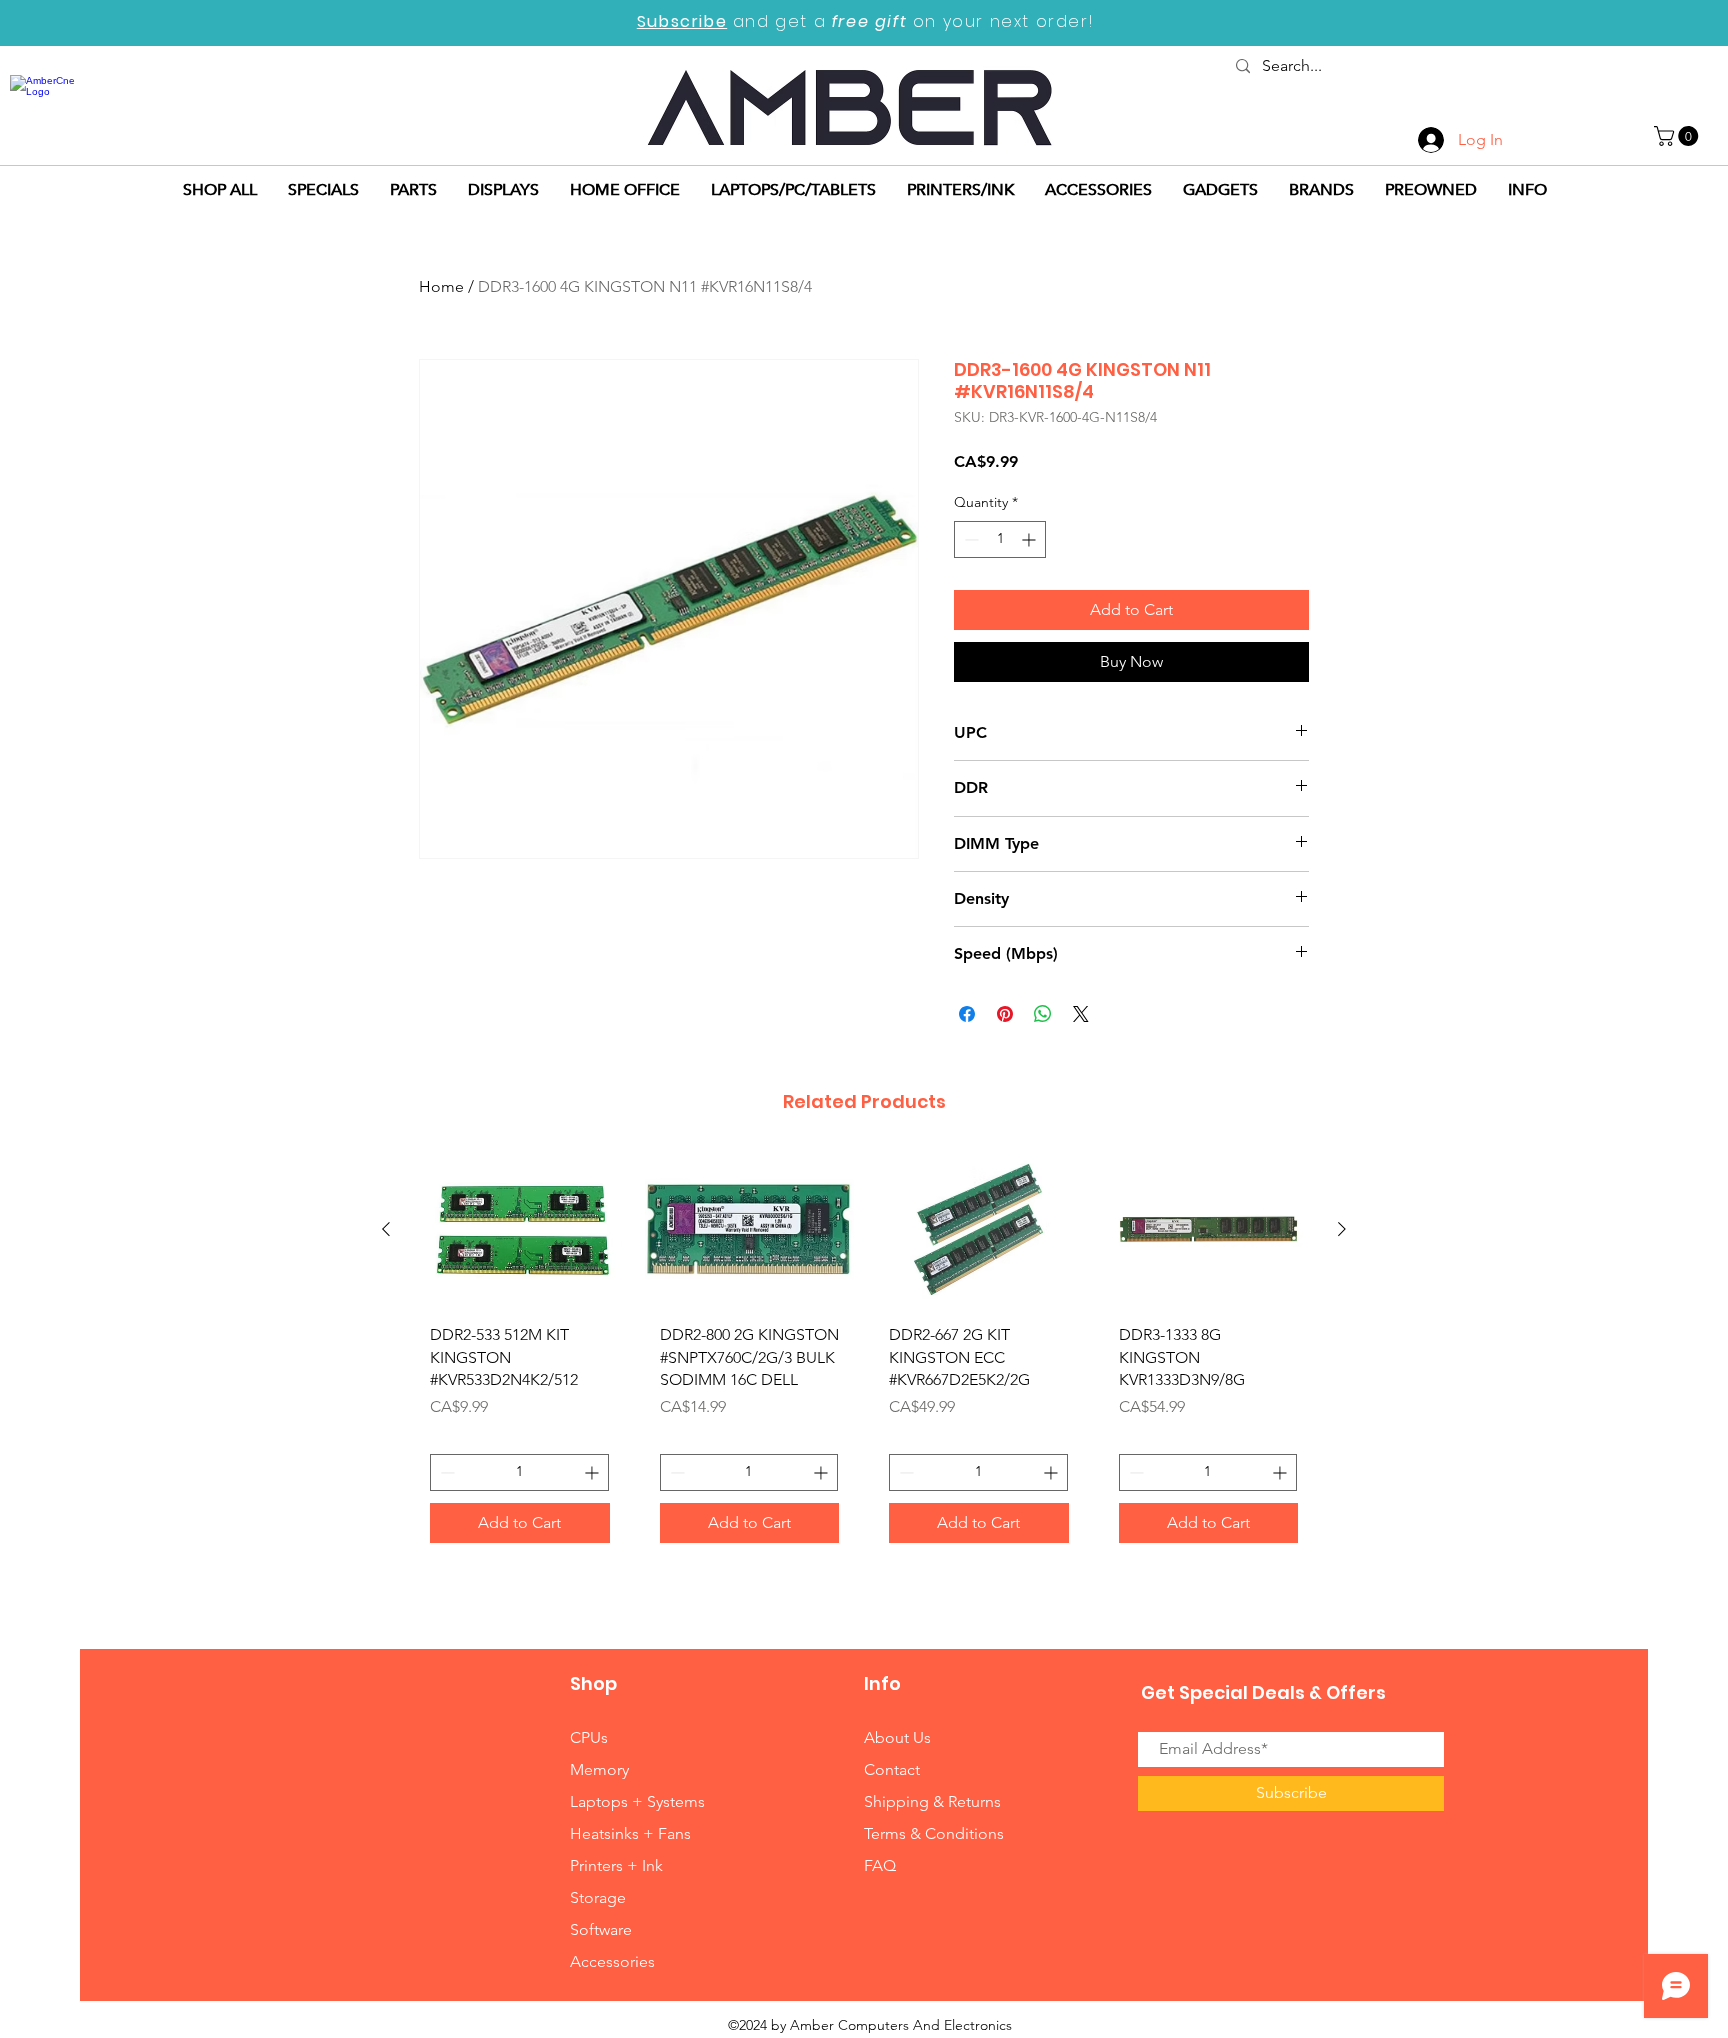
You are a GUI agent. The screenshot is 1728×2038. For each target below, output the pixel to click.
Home (441, 286)
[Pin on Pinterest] (1005, 1014)
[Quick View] (520, 1229)
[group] (864, 1354)
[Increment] (1030, 539)
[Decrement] (969, 539)
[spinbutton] (1000, 539)
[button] (1678, 136)
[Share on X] (1081, 1014)
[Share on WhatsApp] (1043, 1014)
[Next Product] (1342, 1229)
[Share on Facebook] (967, 1014)
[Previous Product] (386, 1229)
